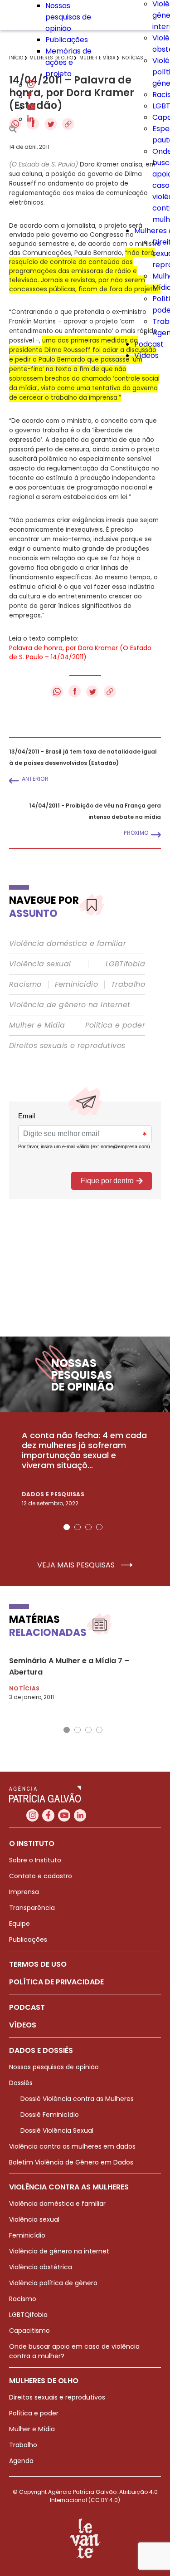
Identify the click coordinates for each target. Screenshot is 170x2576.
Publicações (67, 40)
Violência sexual (40, 964)
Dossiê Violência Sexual (57, 2130)
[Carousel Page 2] (78, 1527)
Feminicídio (76, 984)
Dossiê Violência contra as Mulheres (77, 2099)
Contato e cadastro (41, 1876)
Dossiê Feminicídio (50, 2115)
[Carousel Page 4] (99, 1527)
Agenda (21, 2461)
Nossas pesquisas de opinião (68, 17)
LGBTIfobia (125, 964)
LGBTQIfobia (28, 2315)
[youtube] (31, 108)
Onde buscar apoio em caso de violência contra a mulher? (74, 2351)
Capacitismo (29, 2331)
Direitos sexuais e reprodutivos (67, 1046)
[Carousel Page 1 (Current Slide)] (67, 1527)
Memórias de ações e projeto (68, 62)
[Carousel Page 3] (88, 1527)
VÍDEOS (23, 2025)
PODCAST (27, 2007)
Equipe (19, 1924)
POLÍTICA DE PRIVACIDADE (56, 1982)
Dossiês (21, 2083)
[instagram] (31, 85)
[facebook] (29, 96)
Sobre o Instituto (35, 1860)
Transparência (32, 1908)
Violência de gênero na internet (70, 1005)
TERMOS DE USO (38, 1964)
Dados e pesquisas (53, 1494)
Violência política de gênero (53, 2283)
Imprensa (24, 1892)
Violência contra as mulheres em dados (72, 2146)
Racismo (25, 984)
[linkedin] (30, 119)
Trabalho (128, 984)
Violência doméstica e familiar (68, 944)
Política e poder (115, 1025)
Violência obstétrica (41, 2267)
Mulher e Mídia (37, 1025)
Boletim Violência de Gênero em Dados (71, 2162)
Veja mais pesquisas (77, 1565)
